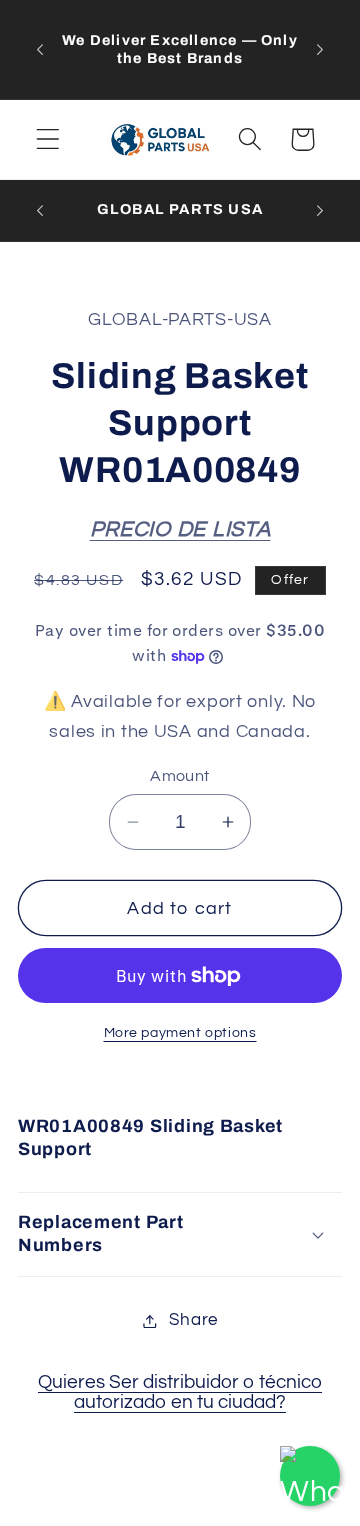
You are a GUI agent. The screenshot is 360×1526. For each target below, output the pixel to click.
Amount (180, 776)
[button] (48, 139)
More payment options (180, 1032)
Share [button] (193, 1320)
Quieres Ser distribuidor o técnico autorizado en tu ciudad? (180, 1392)
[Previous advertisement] (40, 49)
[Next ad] (320, 49)
